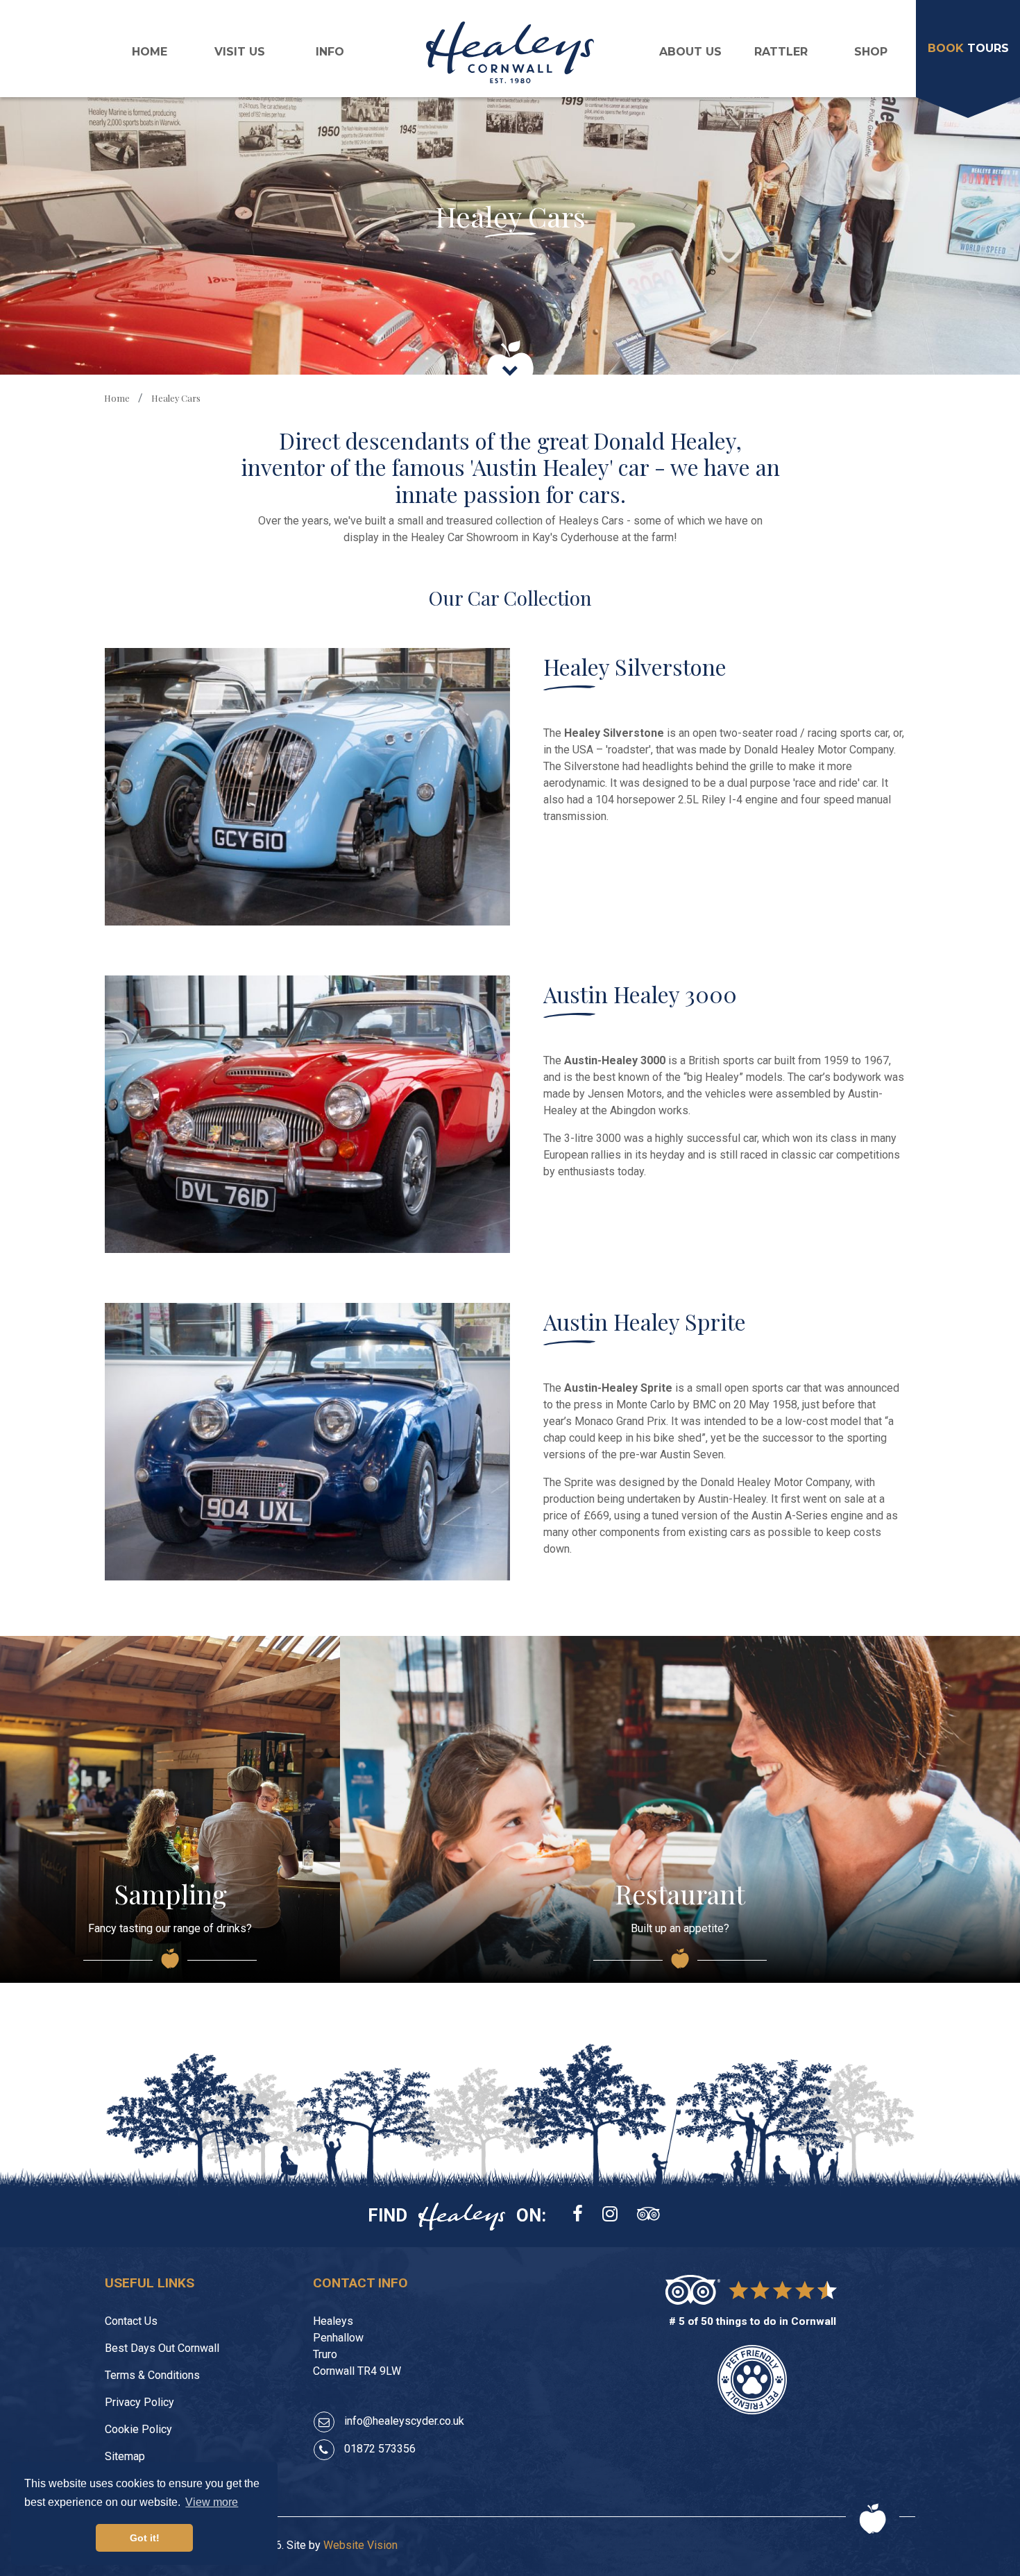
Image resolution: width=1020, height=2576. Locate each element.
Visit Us (240, 52)
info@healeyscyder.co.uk (404, 2421)
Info (330, 52)
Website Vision (360, 2545)
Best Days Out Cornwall (162, 2348)
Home (150, 52)
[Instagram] (610, 2215)
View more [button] (212, 2502)
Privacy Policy (139, 2402)
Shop (871, 52)
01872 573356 (380, 2449)
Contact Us (131, 2321)
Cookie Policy (138, 2429)
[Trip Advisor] (648, 2215)
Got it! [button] (145, 2538)
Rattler (781, 52)
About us (690, 52)
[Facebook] (578, 2215)
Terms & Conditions (152, 2375)
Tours (968, 48)
